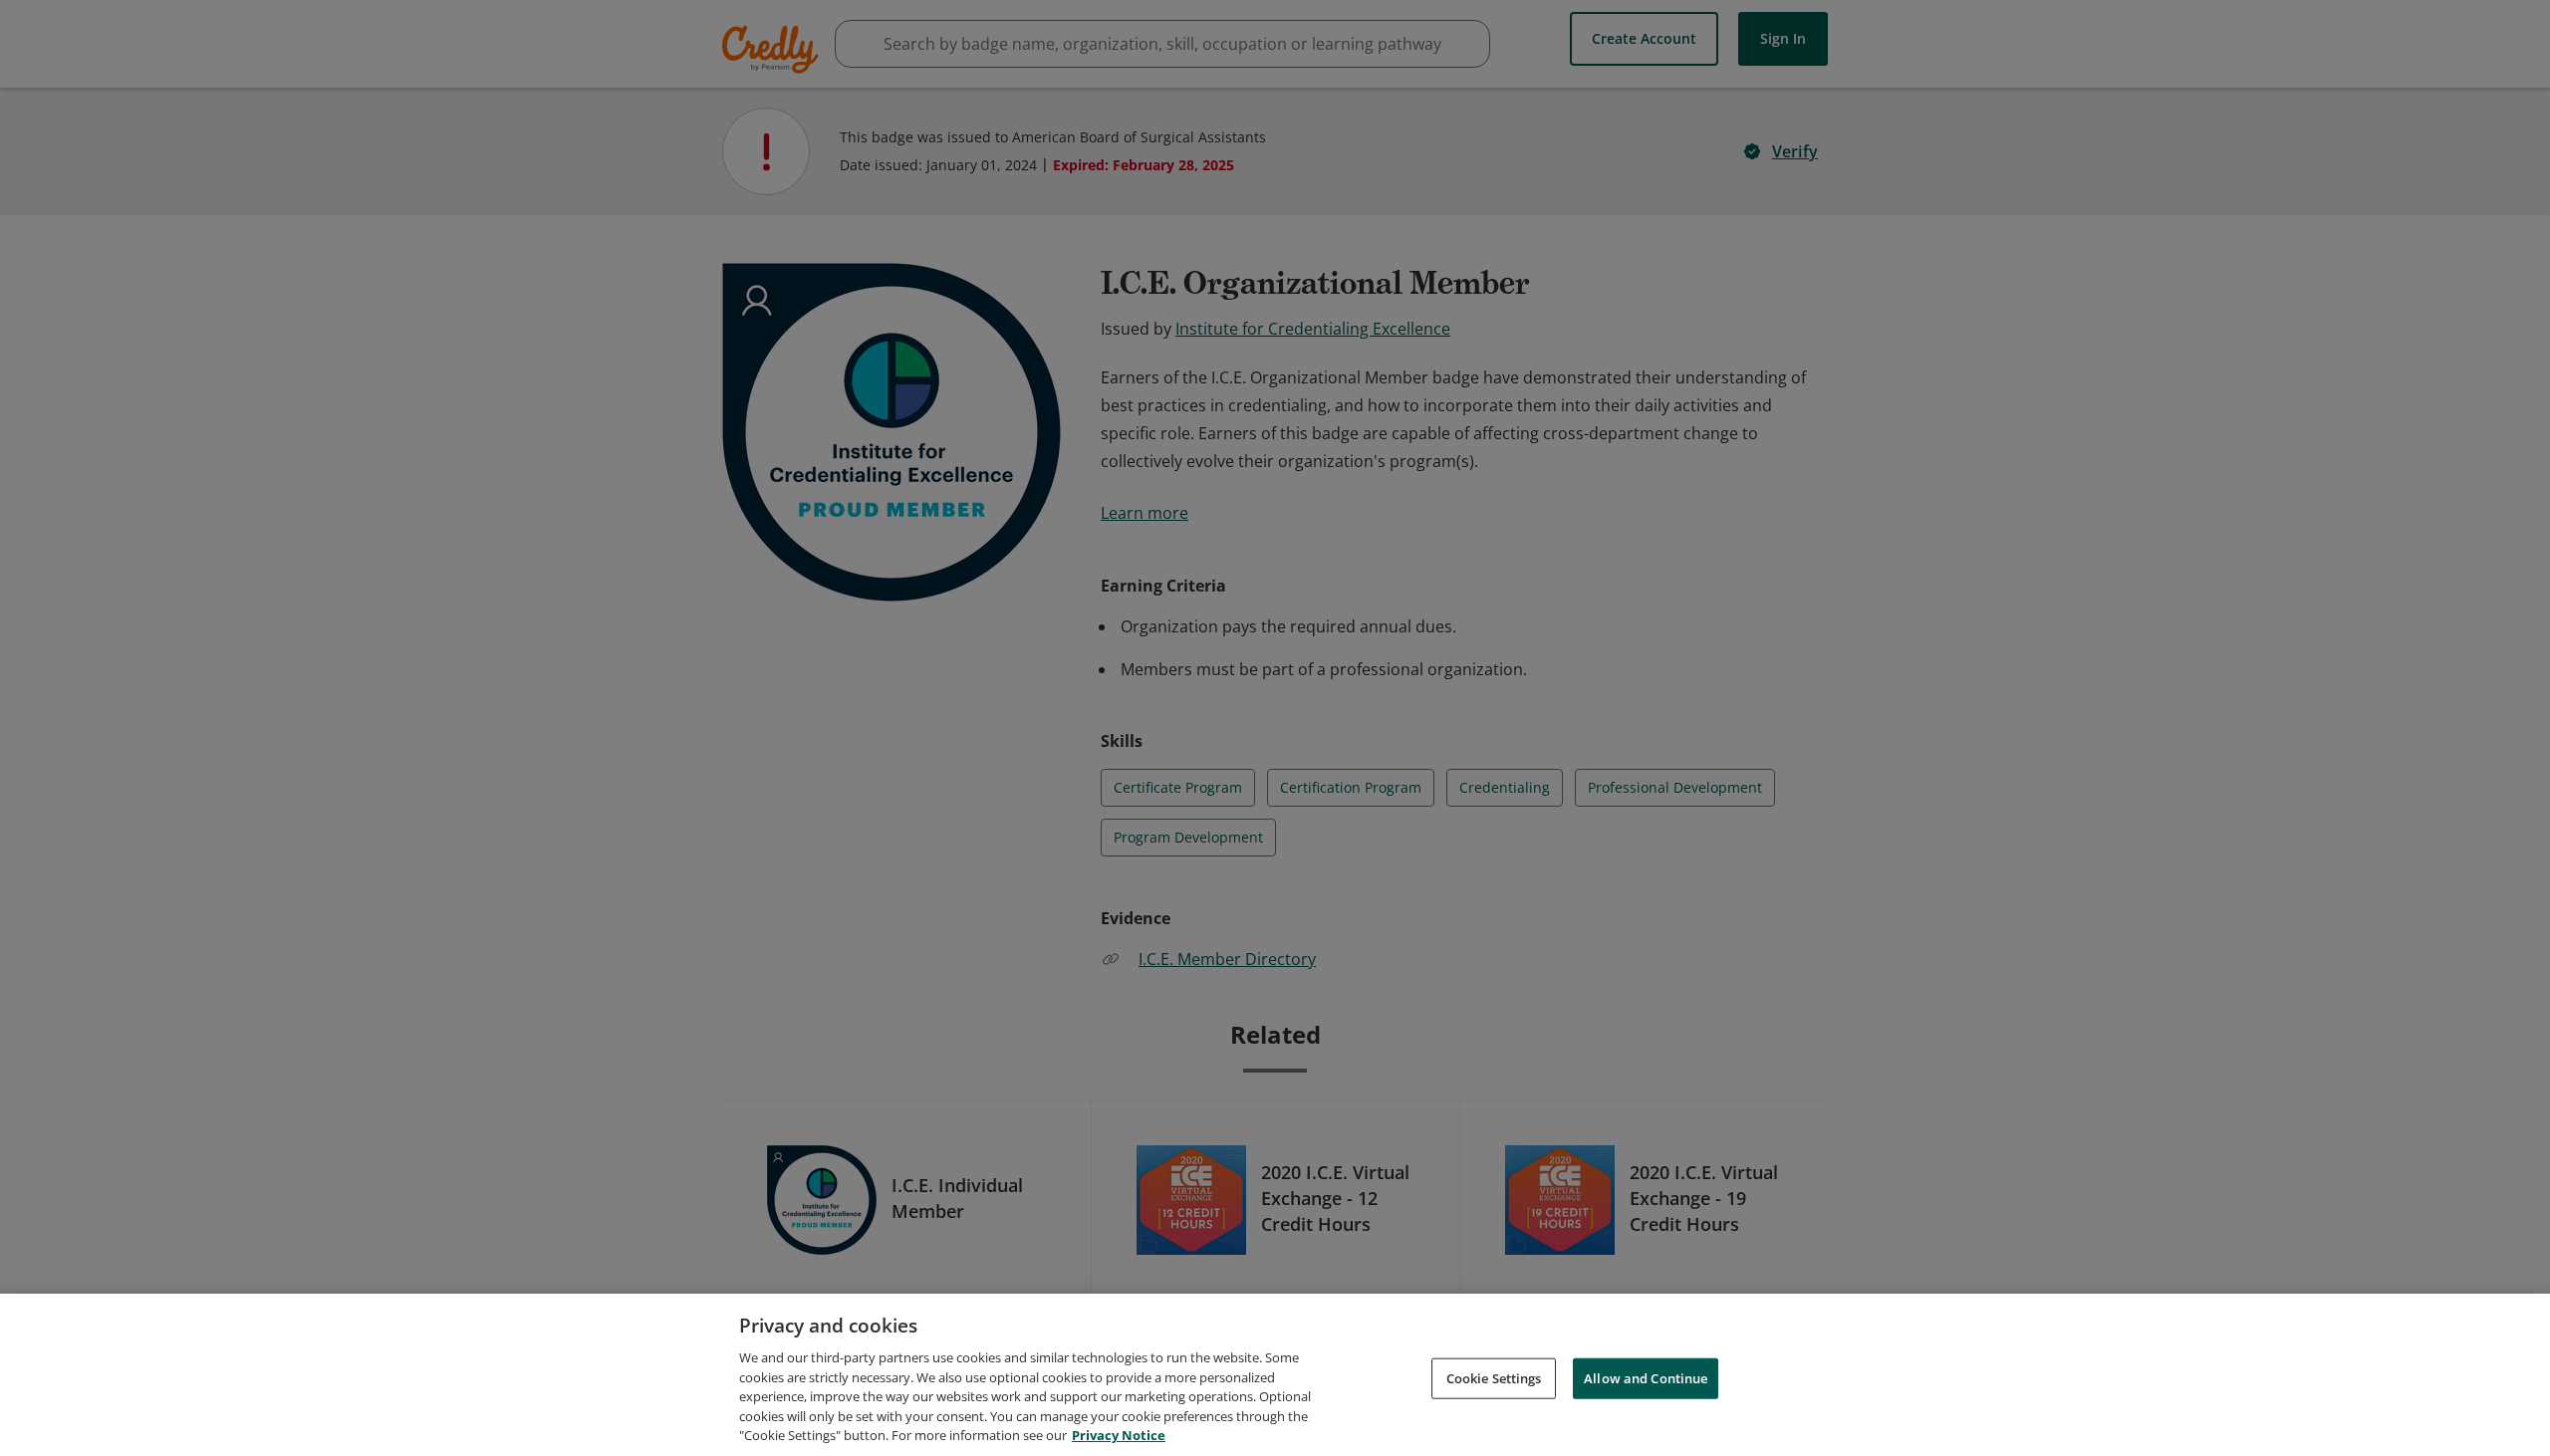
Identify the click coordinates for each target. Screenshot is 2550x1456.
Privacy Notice (1119, 1435)
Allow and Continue (1646, 1377)
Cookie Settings (1494, 1377)
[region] (1275, 1375)
